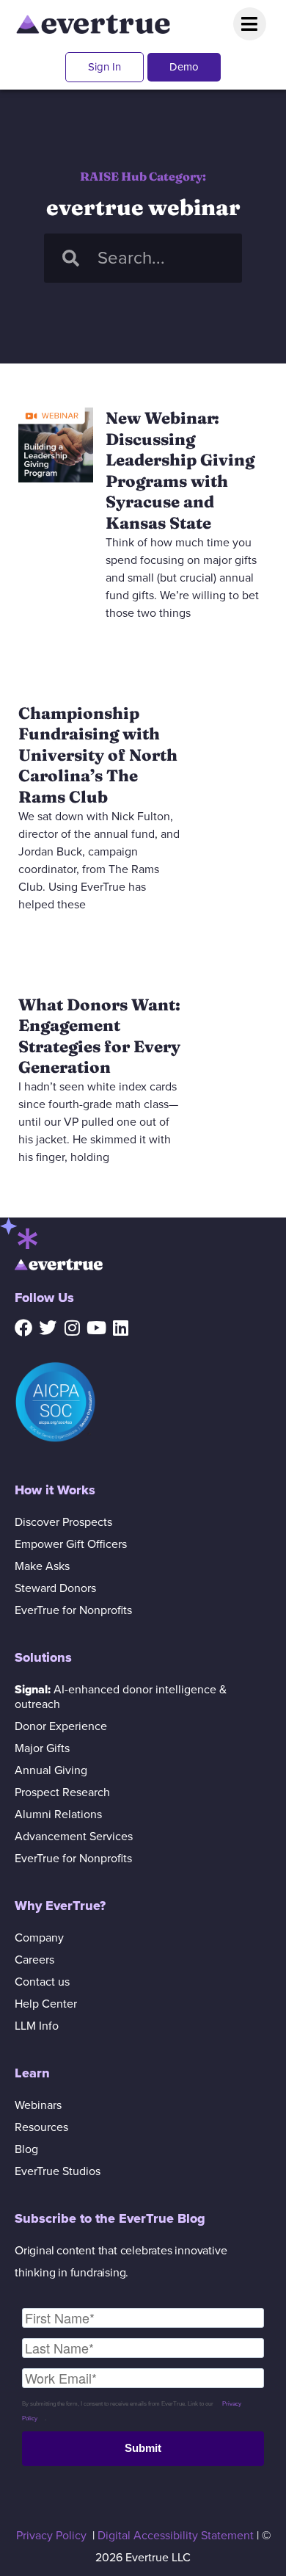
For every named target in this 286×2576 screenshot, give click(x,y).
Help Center (46, 2004)
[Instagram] (72, 1328)
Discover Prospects (63, 1522)
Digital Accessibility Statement (176, 2536)
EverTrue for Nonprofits (73, 1610)
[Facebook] (23, 1328)
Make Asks (42, 1566)
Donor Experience (61, 1726)
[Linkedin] (120, 1328)
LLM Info (37, 2026)
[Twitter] (48, 1328)
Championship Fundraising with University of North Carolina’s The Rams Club (98, 755)
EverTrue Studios (58, 2171)
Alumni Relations (58, 1815)
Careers (34, 1960)
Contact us (42, 1982)
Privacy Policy (51, 2536)
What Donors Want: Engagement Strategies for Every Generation (99, 1036)
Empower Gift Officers (71, 1544)
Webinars (38, 2105)
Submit (143, 2448)
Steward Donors (55, 1588)
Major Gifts (42, 1748)
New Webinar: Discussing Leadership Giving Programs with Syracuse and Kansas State (180, 470)
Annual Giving (51, 1770)
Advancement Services (74, 1837)
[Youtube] (96, 1328)
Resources (41, 2127)
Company (39, 1938)
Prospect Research (62, 1792)
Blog (26, 2149)
